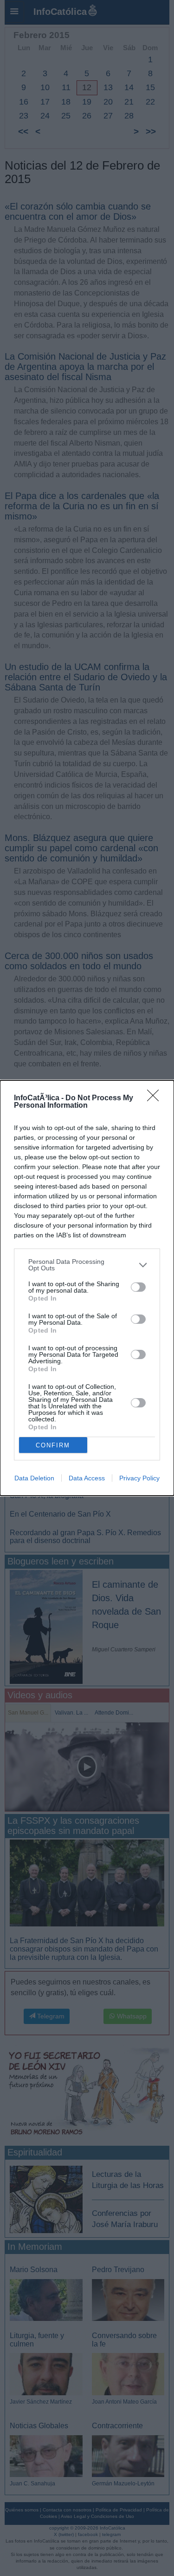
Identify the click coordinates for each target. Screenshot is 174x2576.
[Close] (156, 1098)
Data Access (87, 1478)
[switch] (138, 1287)
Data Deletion (34, 1478)
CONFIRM (53, 1445)
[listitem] (87, 1265)
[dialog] (87, 1288)
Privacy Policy (139, 1478)
